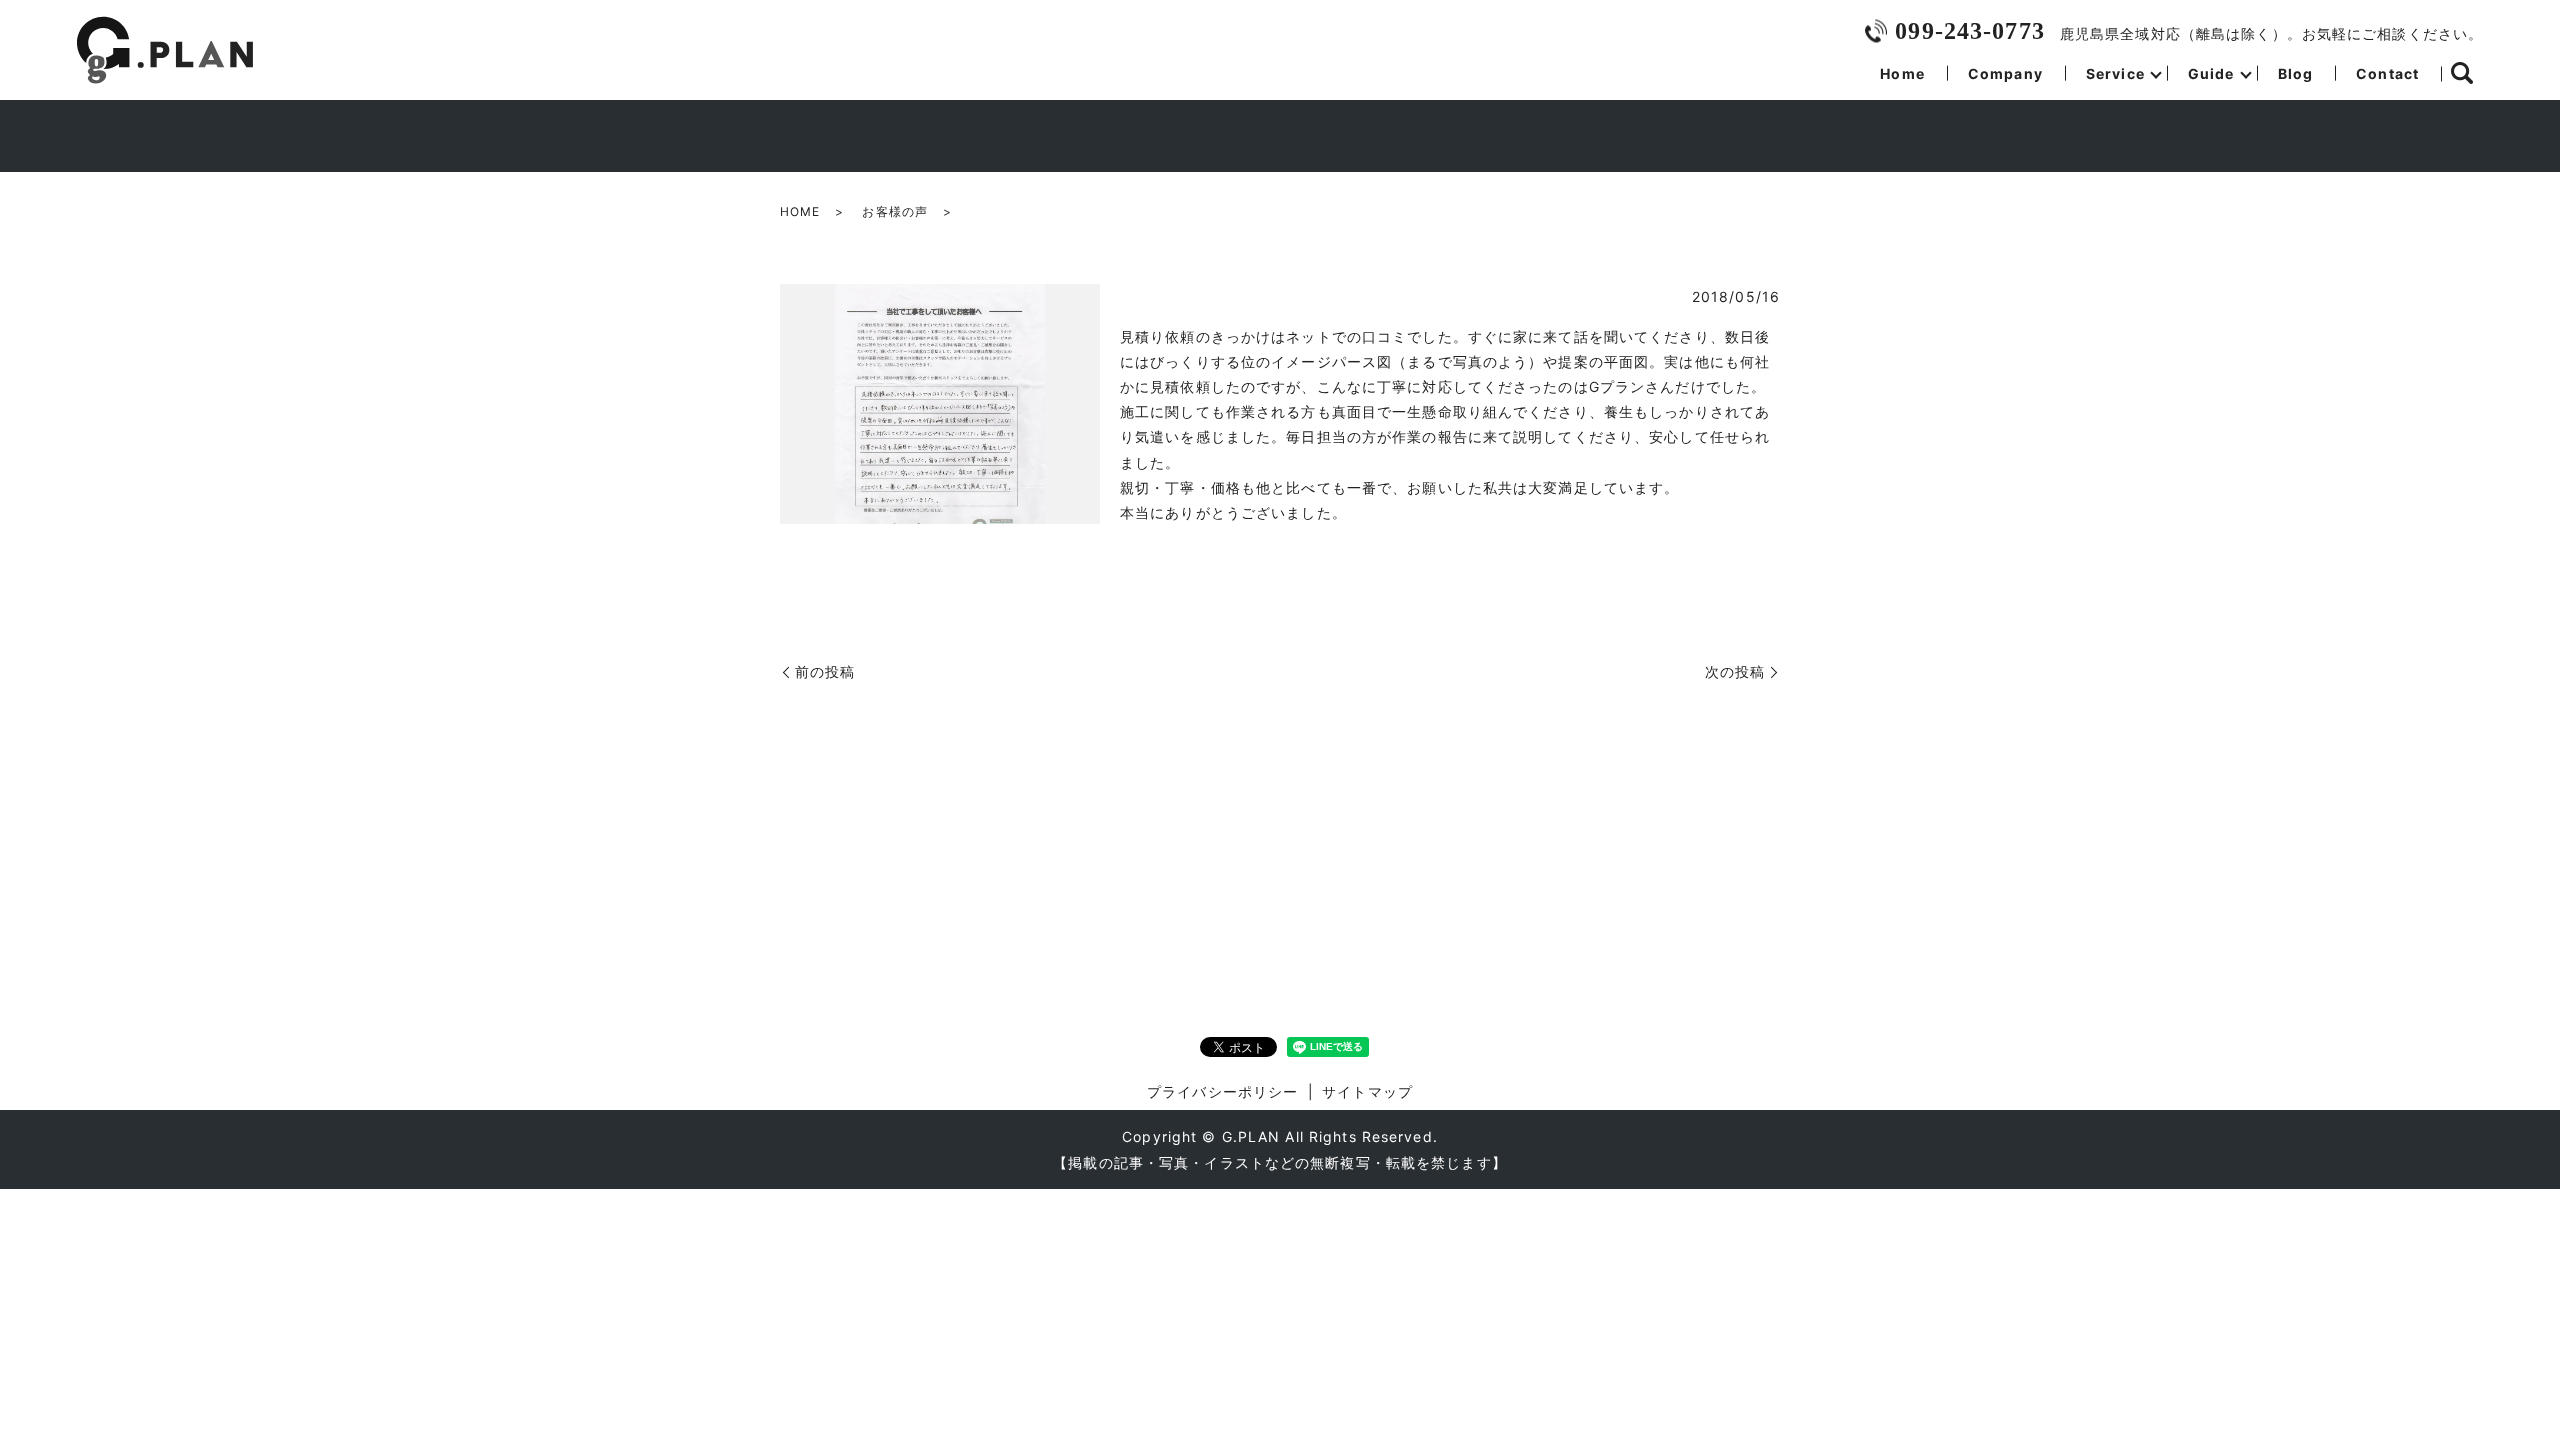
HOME (800, 211)
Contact (2387, 73)
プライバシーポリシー (1222, 1091)
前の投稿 (825, 671)
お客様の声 (895, 211)
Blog (2295, 73)
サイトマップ (1367, 1091)
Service (2115, 73)
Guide (2211, 73)
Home (1902, 73)
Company (2005, 73)
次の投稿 (1735, 671)
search (2462, 74)
